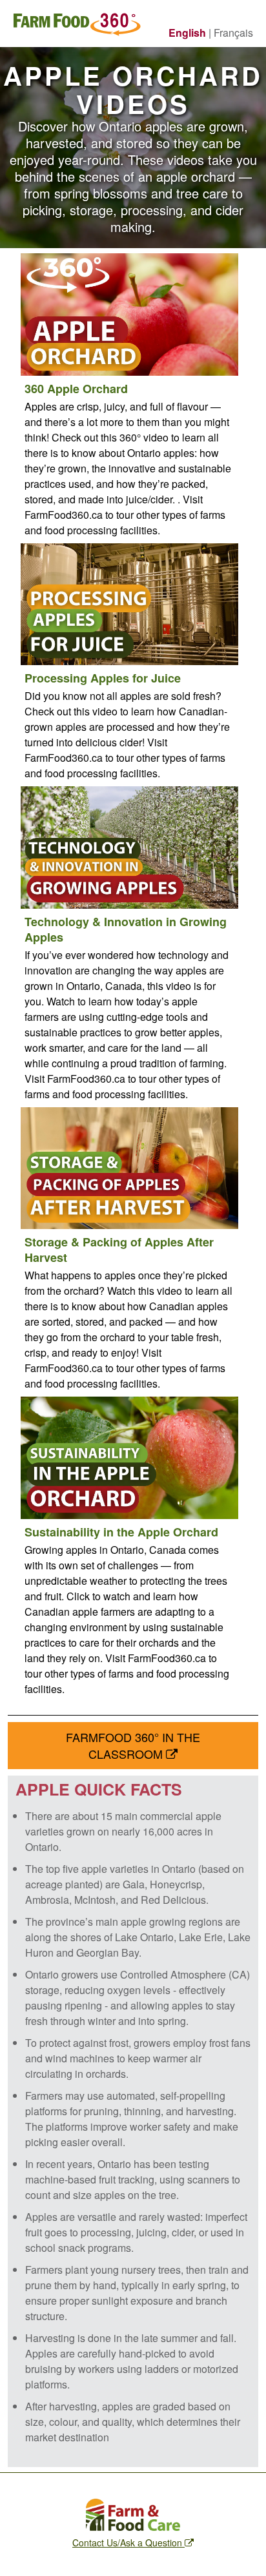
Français (233, 33)
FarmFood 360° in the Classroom (133, 1745)
